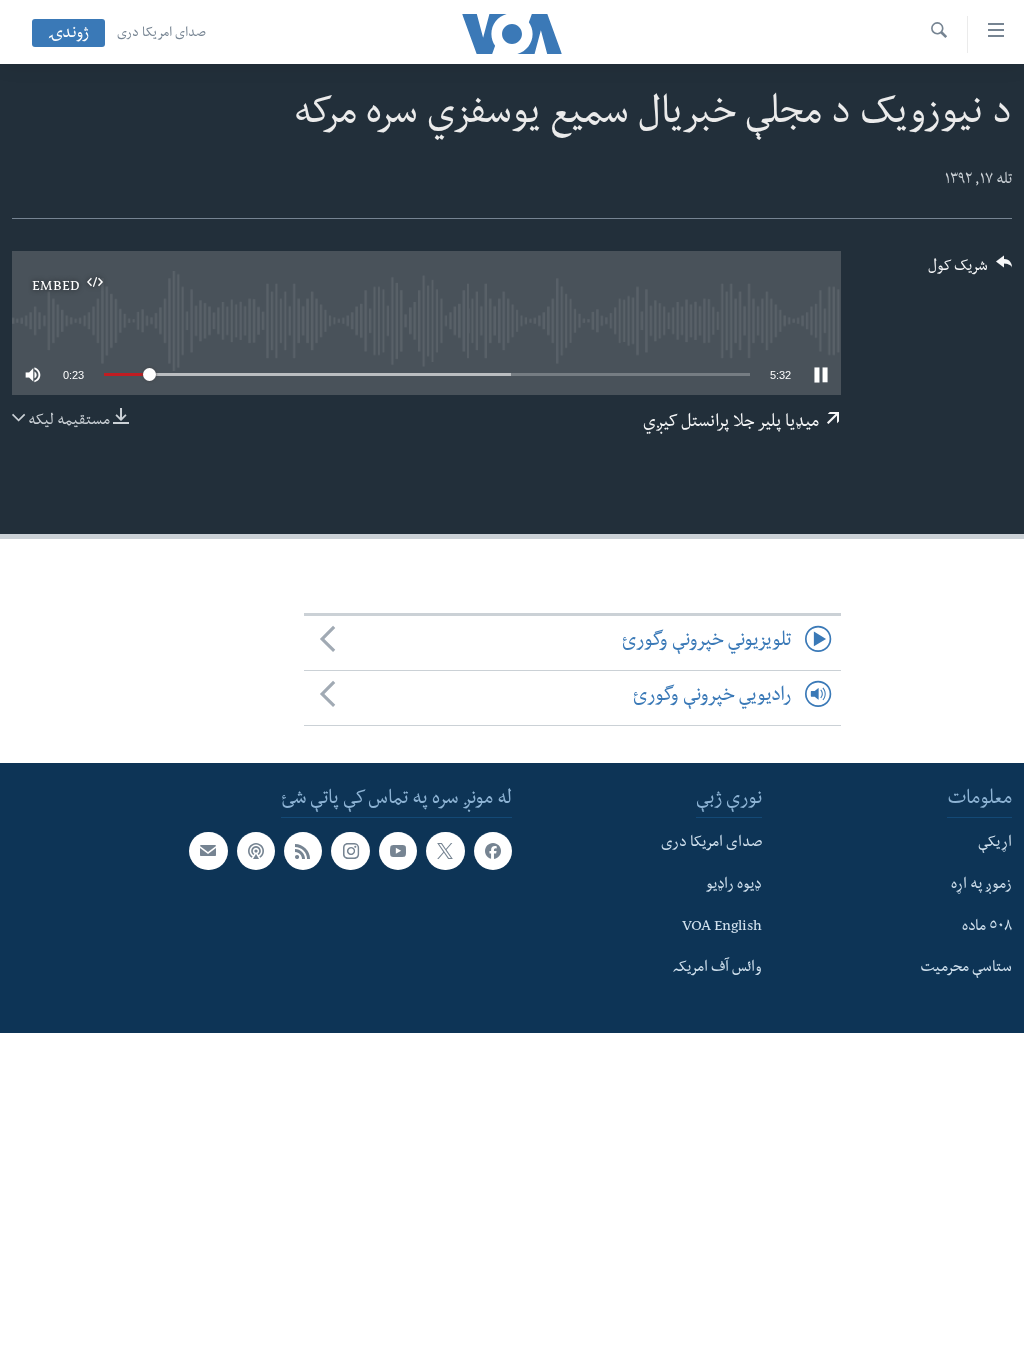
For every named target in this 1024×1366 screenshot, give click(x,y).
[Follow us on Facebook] (493, 851)
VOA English (722, 927)
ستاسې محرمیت (966, 969)
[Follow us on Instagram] (350, 851)
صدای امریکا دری (161, 34)
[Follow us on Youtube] (398, 851)
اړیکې (995, 844)
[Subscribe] (208, 851)
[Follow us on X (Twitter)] (445, 851)
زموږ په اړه (981, 886)
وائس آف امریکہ (717, 969)
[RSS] (303, 851)
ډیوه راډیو (734, 886)
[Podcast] (256, 851)
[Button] (970, 272)
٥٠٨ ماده (987, 927)
